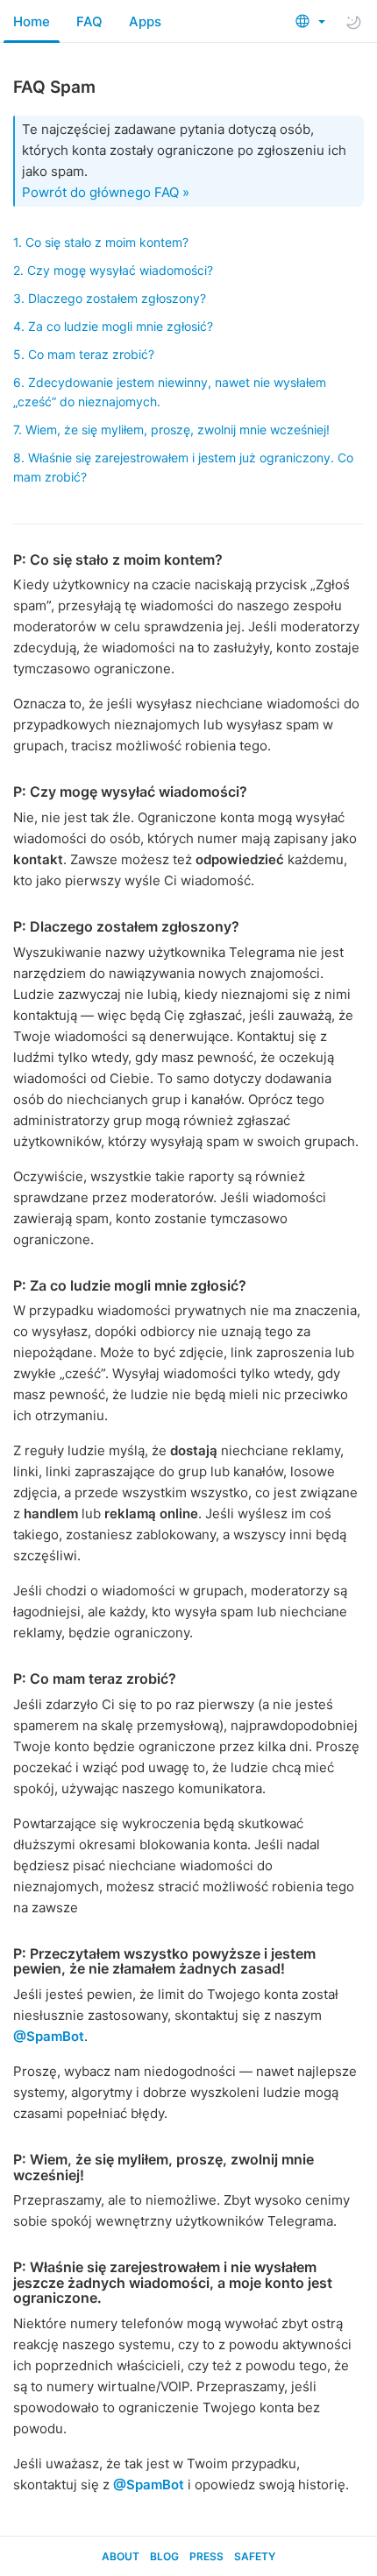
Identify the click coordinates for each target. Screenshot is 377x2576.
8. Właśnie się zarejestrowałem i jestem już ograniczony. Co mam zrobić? (183, 467)
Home (32, 21)
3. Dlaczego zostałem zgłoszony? (110, 298)
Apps (145, 21)
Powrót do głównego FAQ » (106, 192)
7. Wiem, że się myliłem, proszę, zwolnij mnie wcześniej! (171, 429)
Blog (164, 2556)
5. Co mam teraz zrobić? (84, 354)
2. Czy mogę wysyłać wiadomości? (113, 270)
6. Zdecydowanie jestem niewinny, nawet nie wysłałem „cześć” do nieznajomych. (170, 392)
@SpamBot (49, 2036)
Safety (255, 2556)
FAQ (89, 21)
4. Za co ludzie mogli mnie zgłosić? (113, 326)
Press (206, 2556)
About (121, 2556)
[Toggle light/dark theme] (353, 22)
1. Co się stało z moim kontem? (101, 242)
